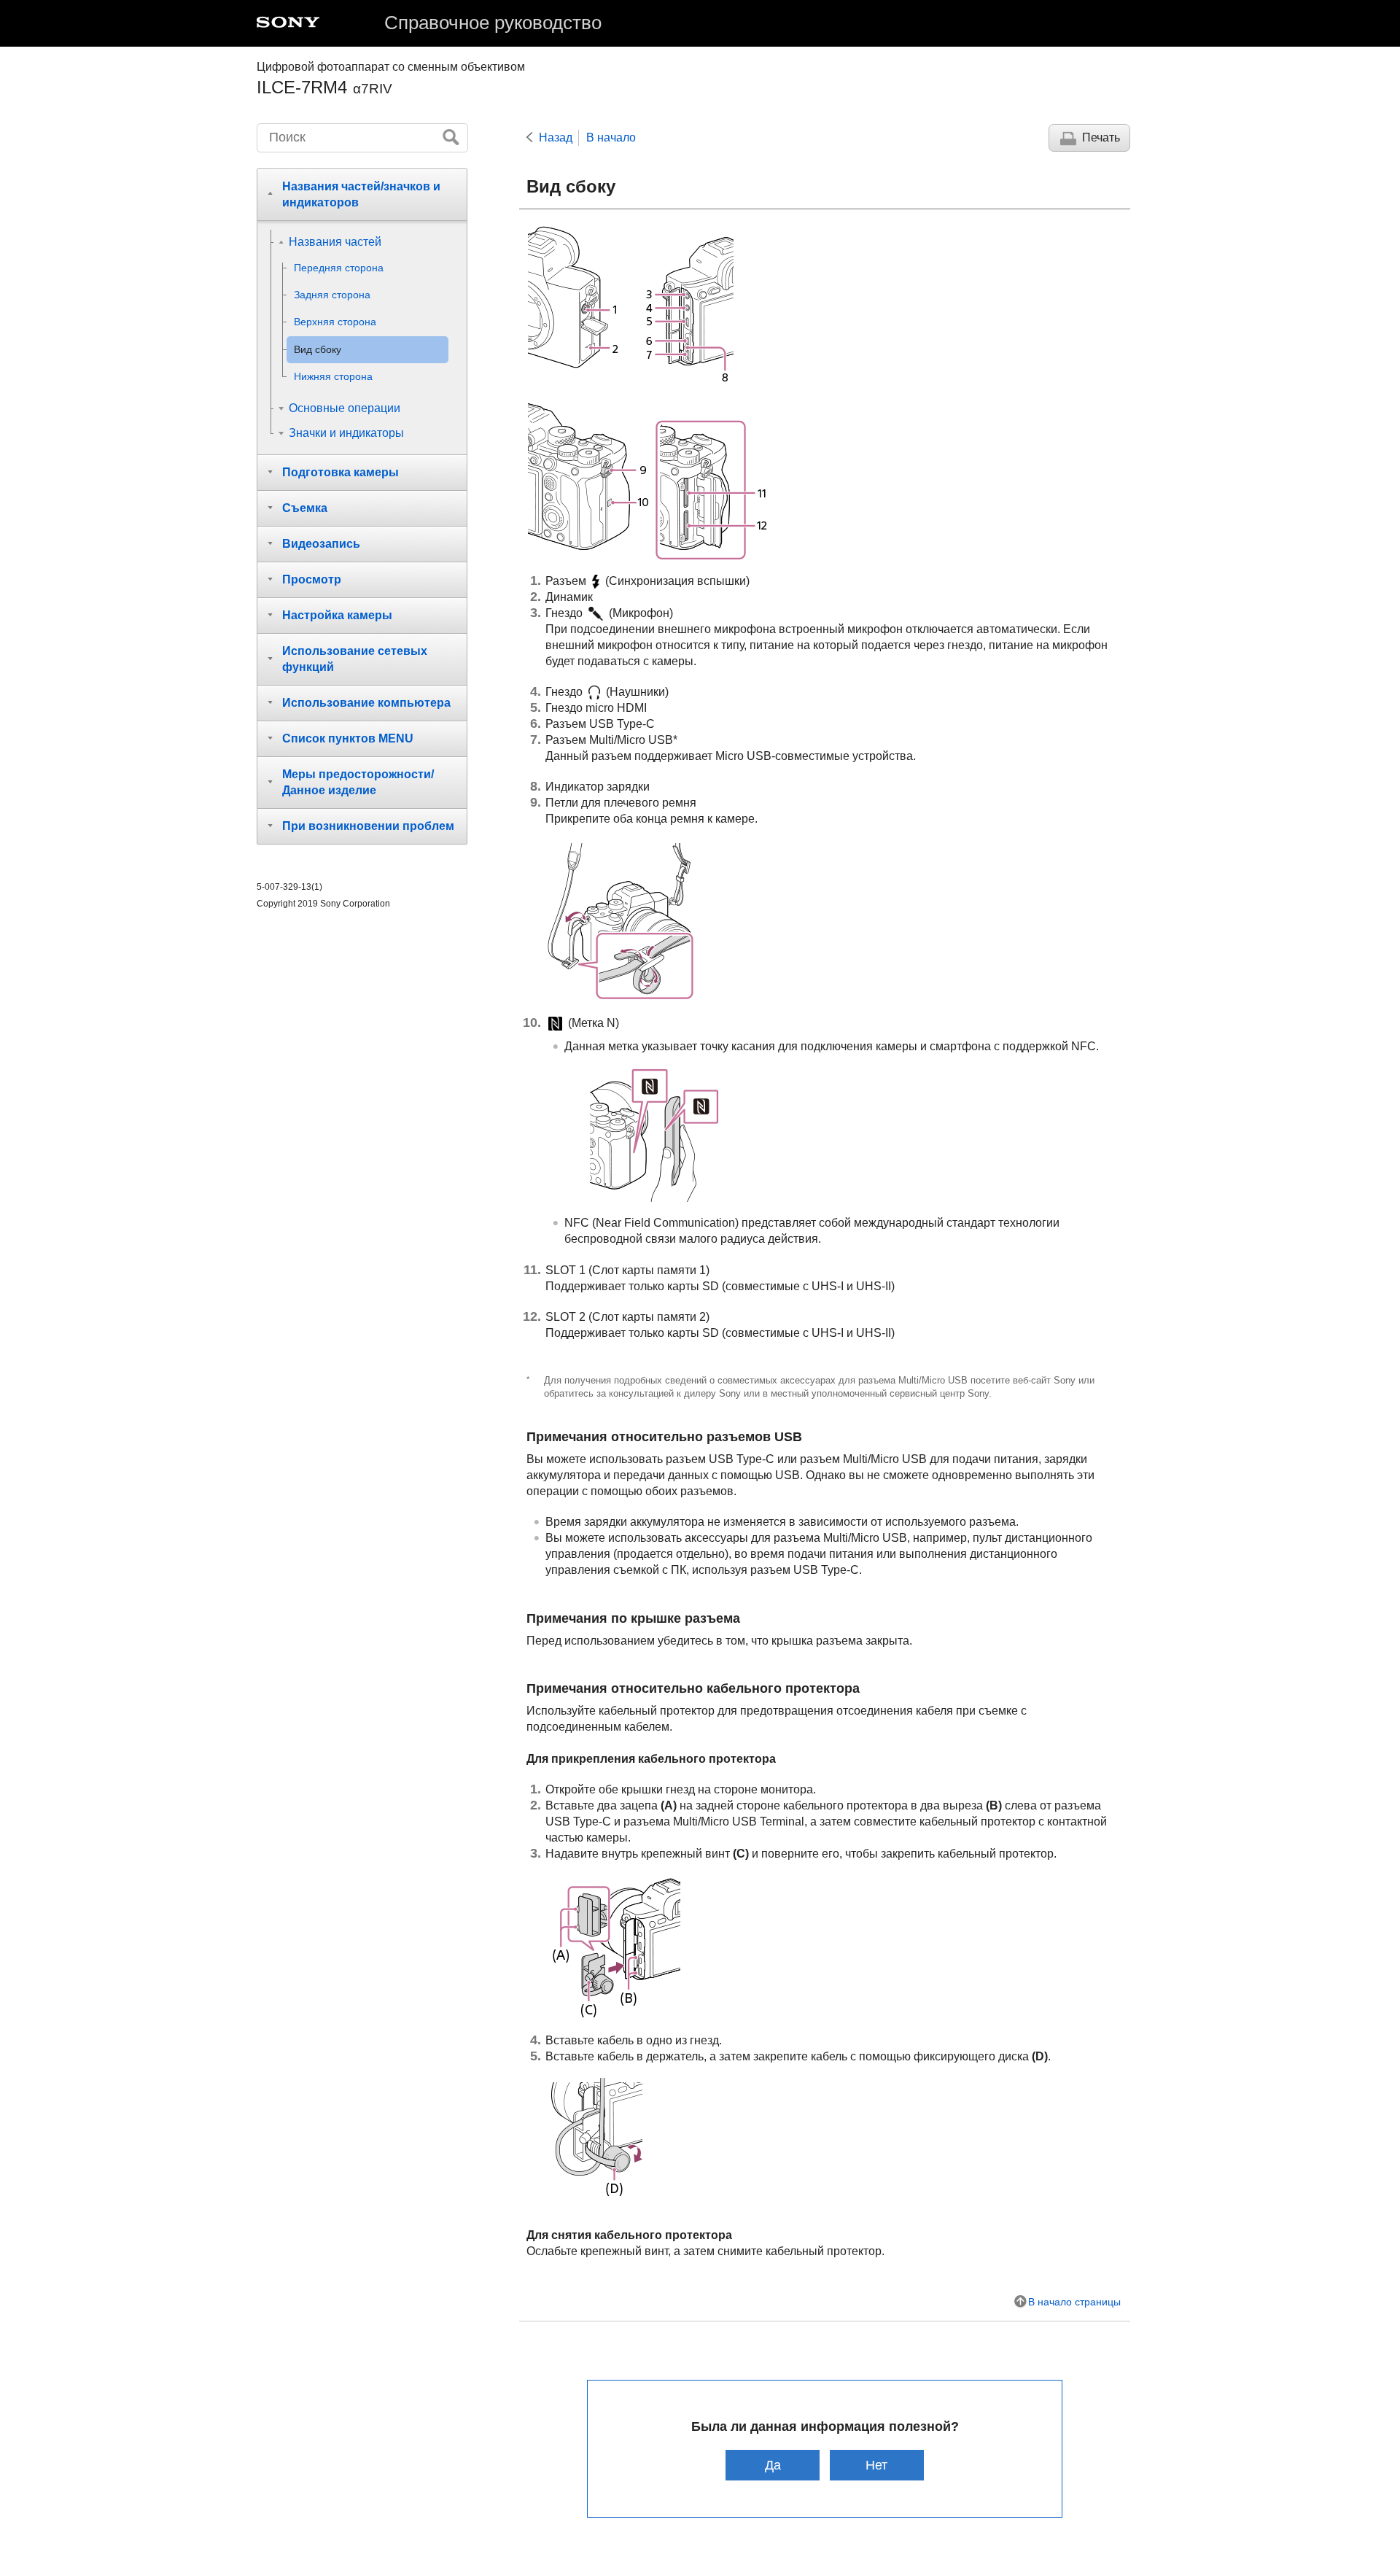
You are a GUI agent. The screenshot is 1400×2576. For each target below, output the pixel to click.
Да (773, 2465)
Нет (876, 2465)
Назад (556, 137)
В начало (611, 137)
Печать (1101, 137)
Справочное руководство (493, 23)
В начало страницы (1074, 2302)
